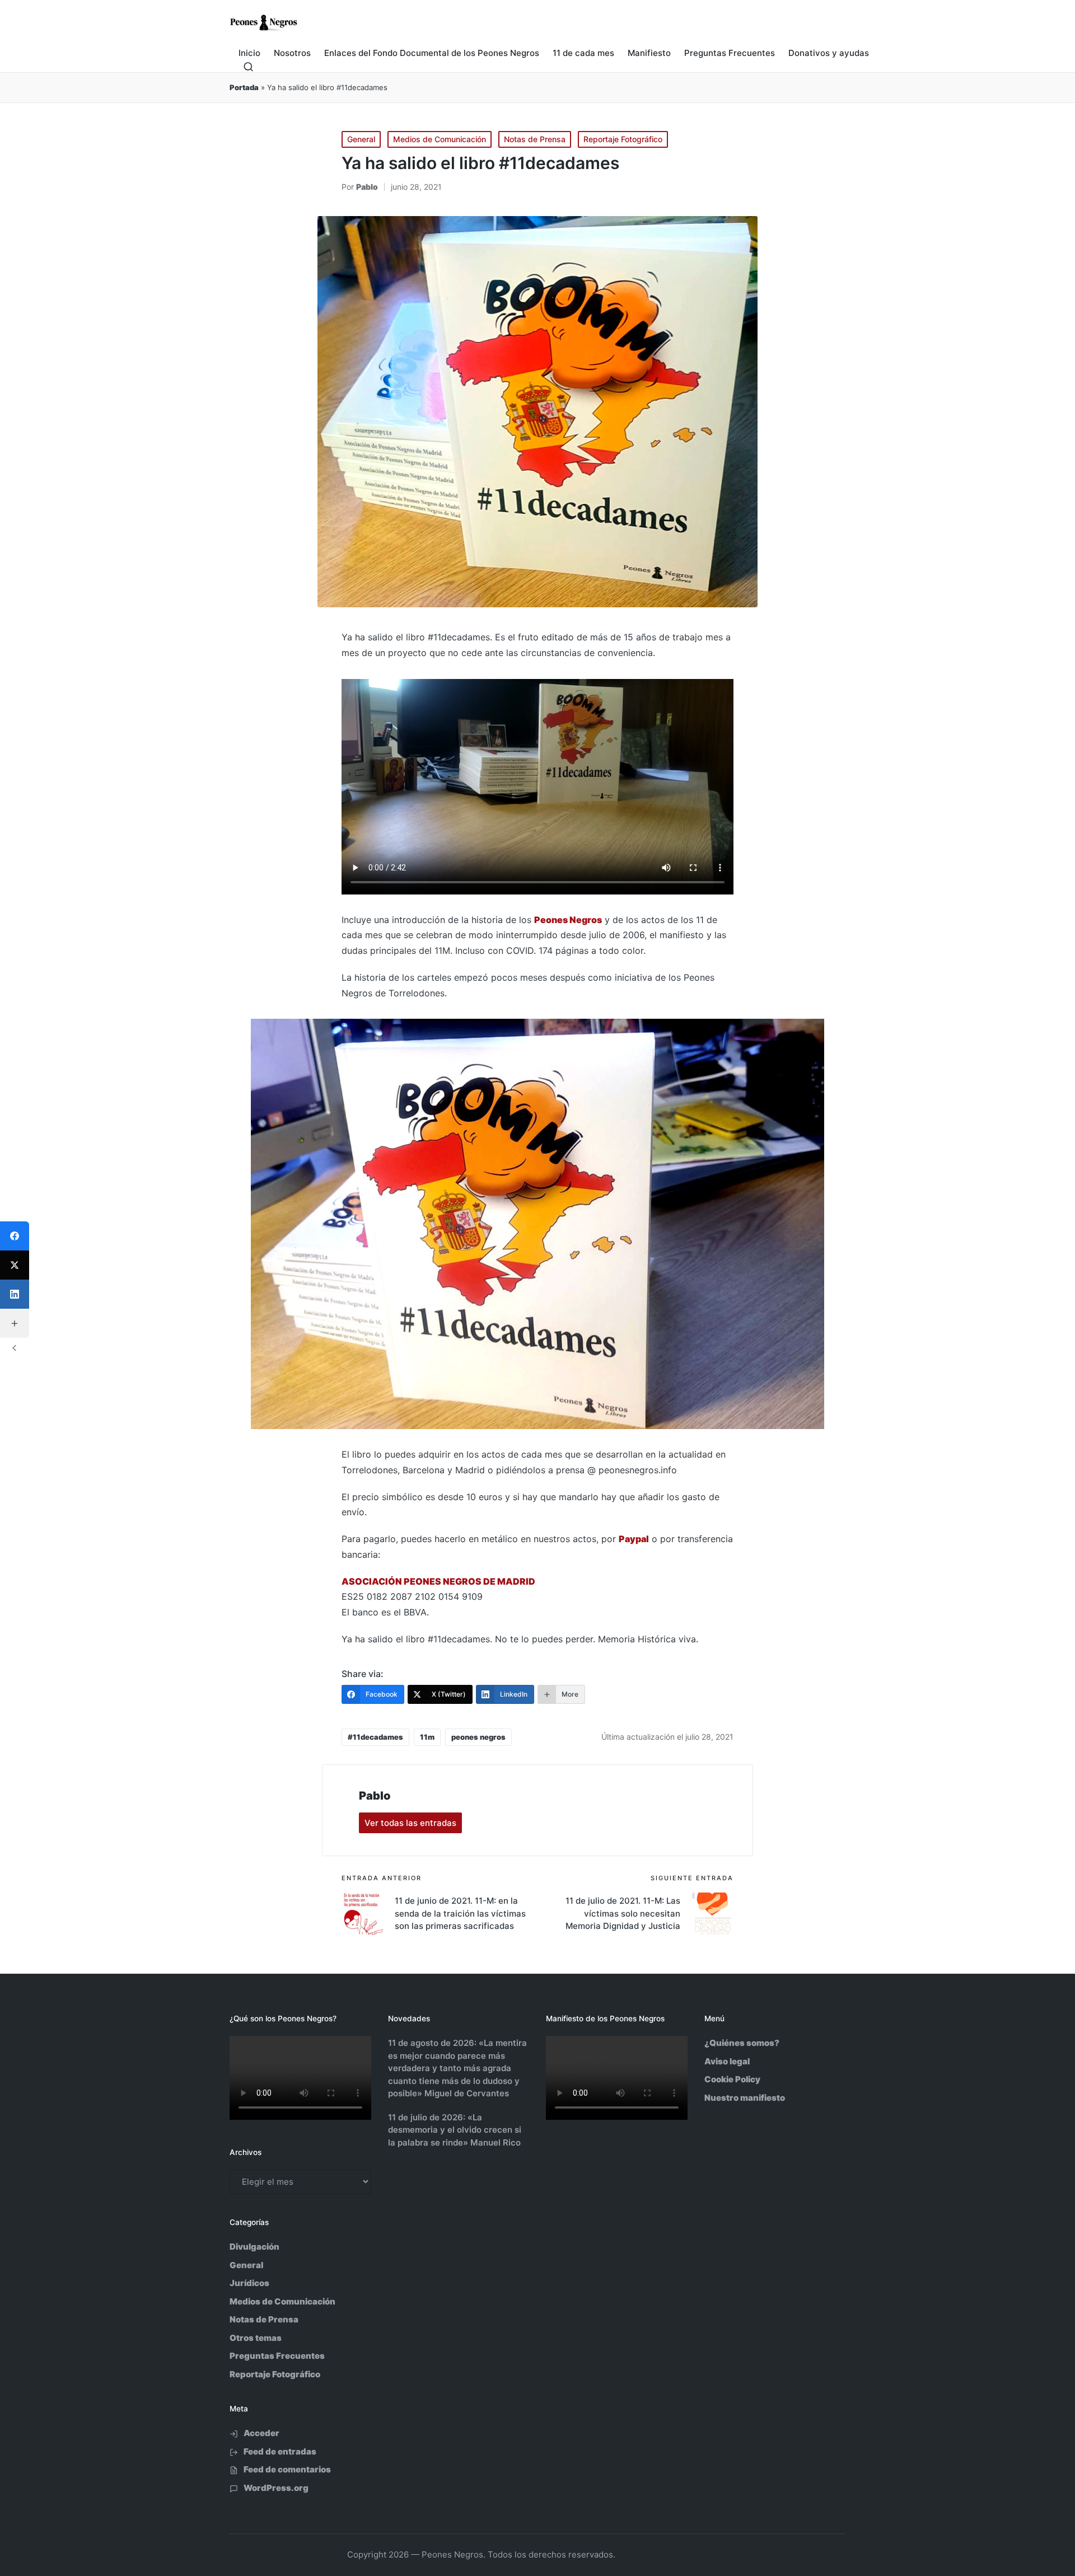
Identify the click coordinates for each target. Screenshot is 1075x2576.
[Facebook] (15, 1236)
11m (427, 1737)
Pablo (375, 1796)
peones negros (478, 1737)
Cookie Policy (732, 2079)
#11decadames (375, 1737)
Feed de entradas (280, 2451)
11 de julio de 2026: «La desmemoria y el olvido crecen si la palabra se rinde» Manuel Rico (455, 2130)
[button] (410, 1823)
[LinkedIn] (15, 1294)
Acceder (261, 2433)
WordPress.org (276, 2488)
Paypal (634, 1539)
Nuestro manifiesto (745, 2098)
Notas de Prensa (535, 139)
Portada (244, 87)
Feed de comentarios (287, 2469)
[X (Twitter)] (15, 1265)
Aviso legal (727, 2061)
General (361, 139)
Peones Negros (568, 920)
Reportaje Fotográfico (623, 139)
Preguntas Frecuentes (277, 2356)
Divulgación (254, 2247)
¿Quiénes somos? (742, 2043)
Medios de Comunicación (440, 139)
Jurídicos (249, 2283)
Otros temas (256, 2338)
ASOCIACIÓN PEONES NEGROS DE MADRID (438, 1581)
